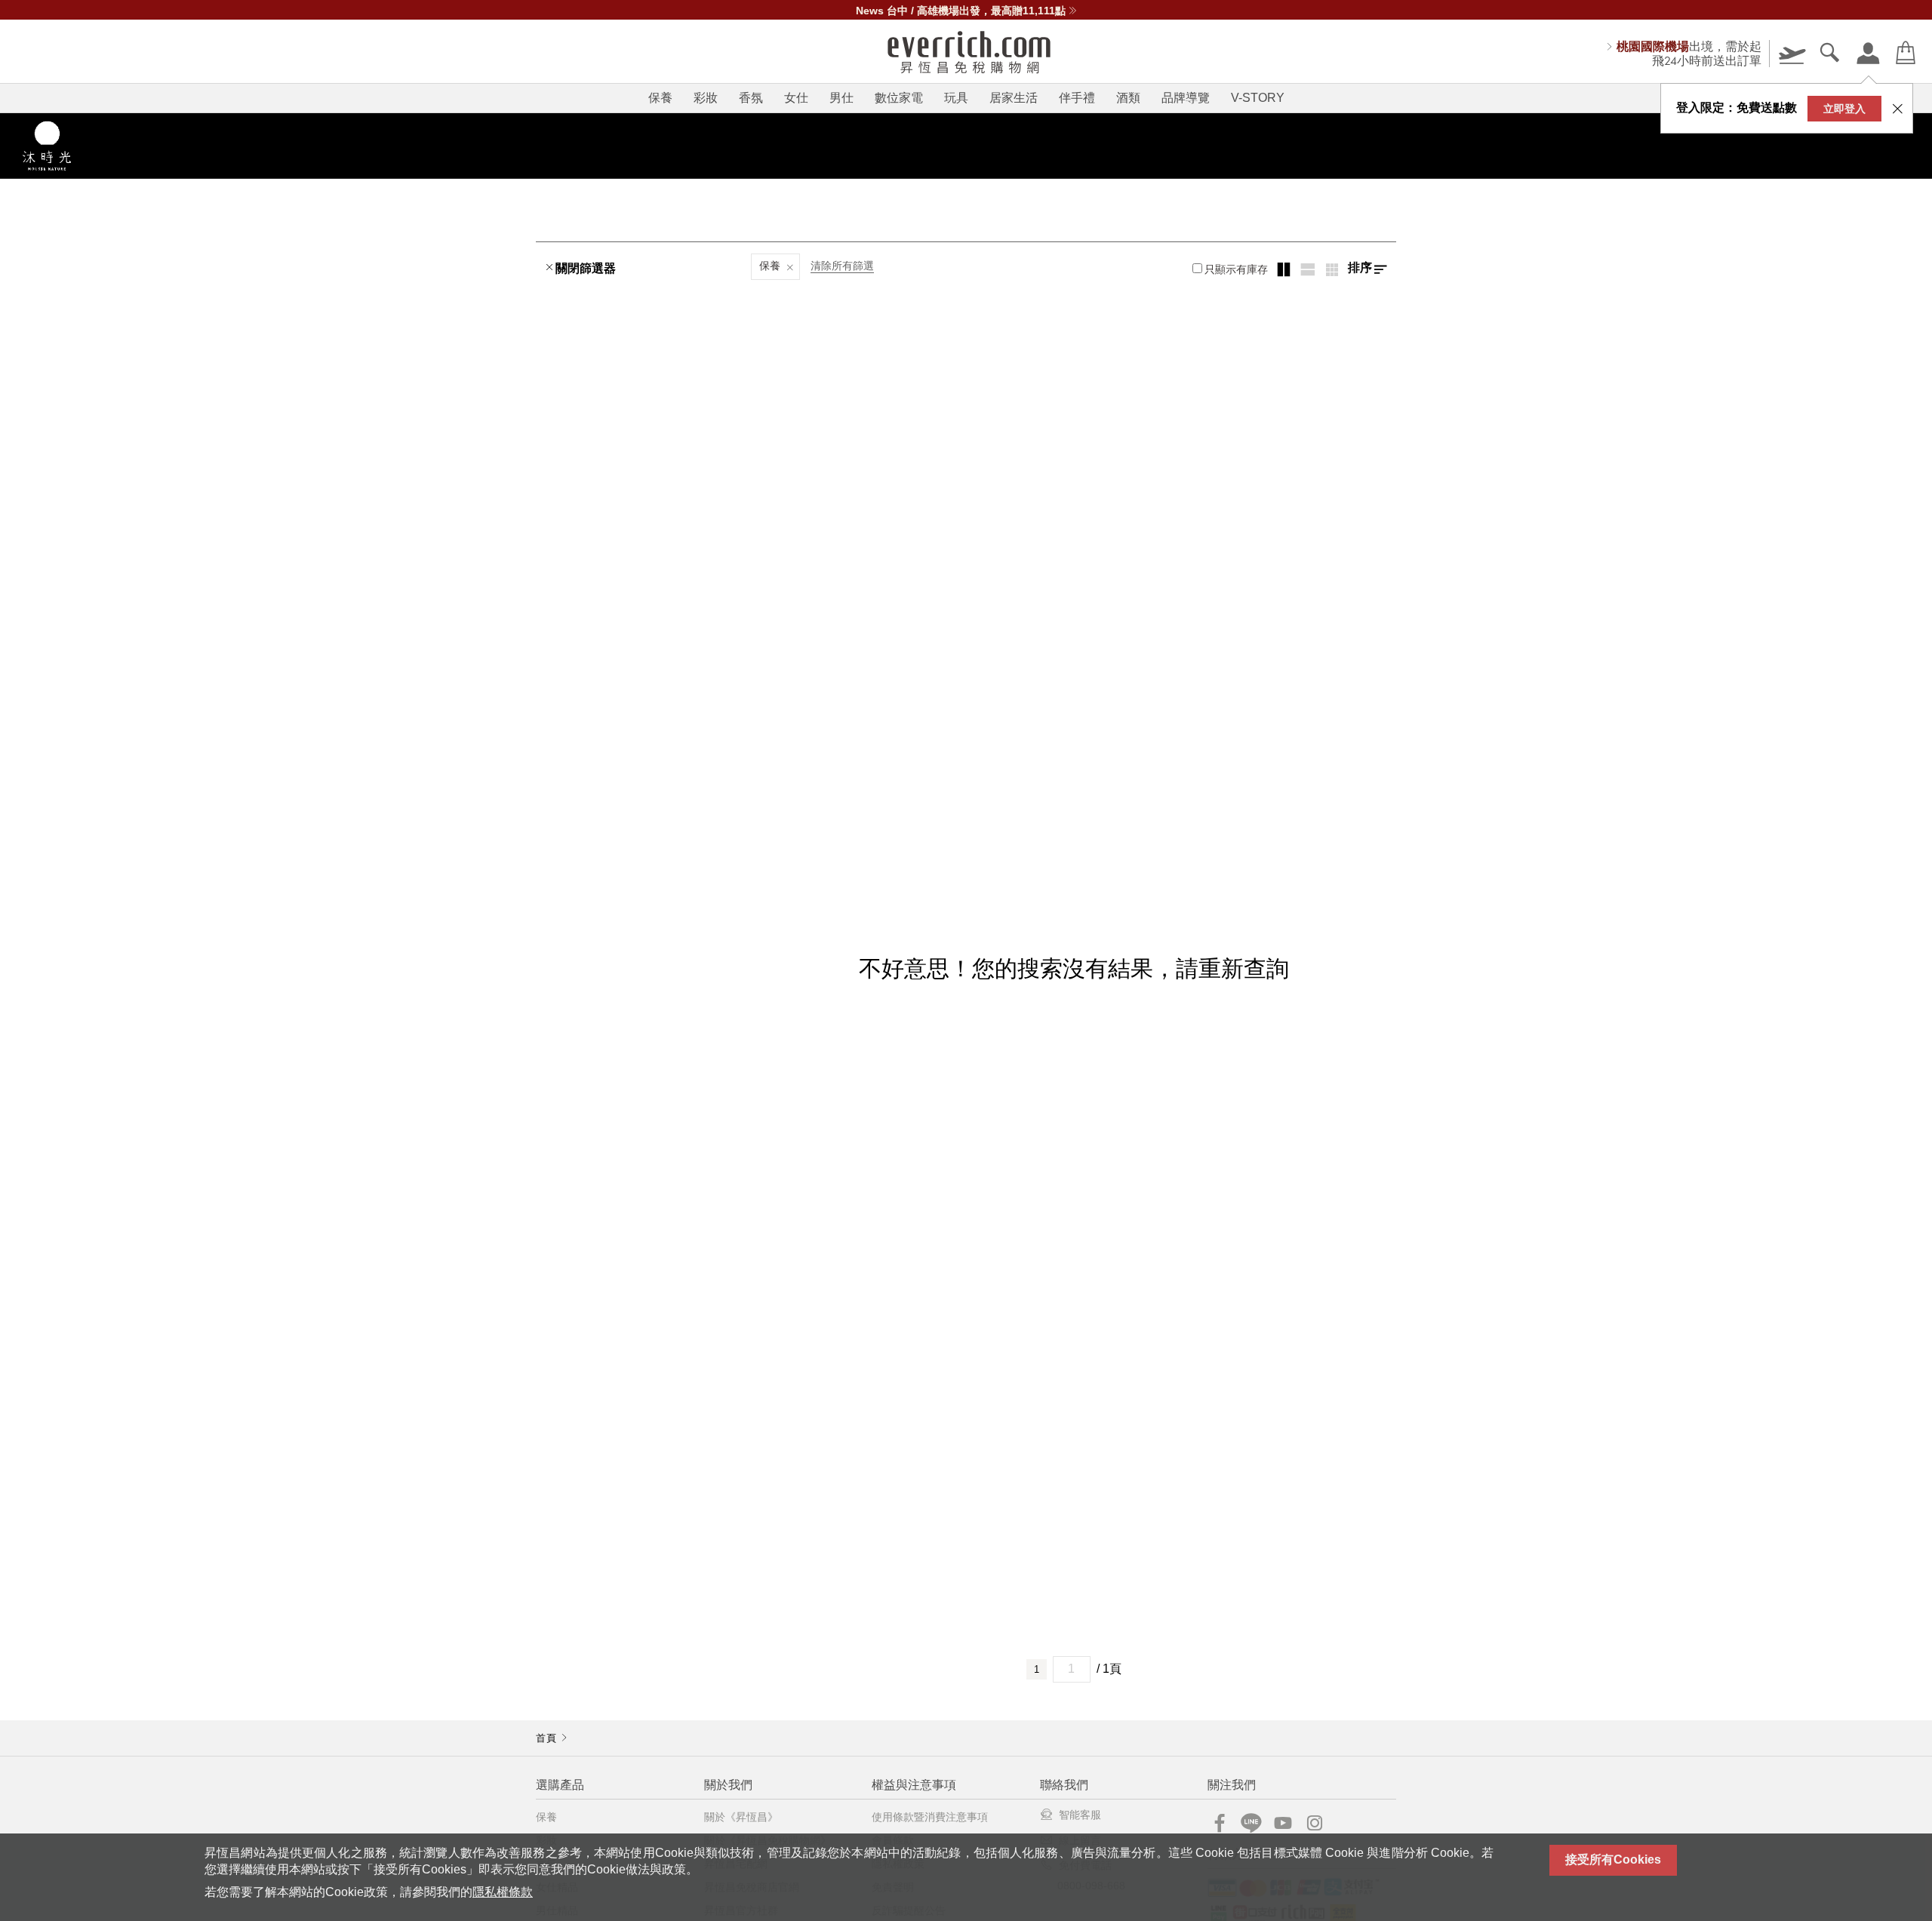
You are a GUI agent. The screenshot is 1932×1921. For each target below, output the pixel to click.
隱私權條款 (503, 1892)
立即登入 (1844, 109)
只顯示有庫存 (1236, 269)
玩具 (956, 98)
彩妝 (706, 98)
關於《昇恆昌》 (741, 1817)
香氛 (751, 98)
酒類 (1128, 98)
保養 (660, 98)
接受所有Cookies (1613, 1860)
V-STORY (1258, 98)
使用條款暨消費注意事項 (930, 1817)
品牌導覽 (1186, 98)
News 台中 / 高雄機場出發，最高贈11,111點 (961, 11)
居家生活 (1014, 98)
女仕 (796, 98)
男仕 (841, 98)
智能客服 (1080, 1815)
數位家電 (899, 98)
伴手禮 (1077, 98)
